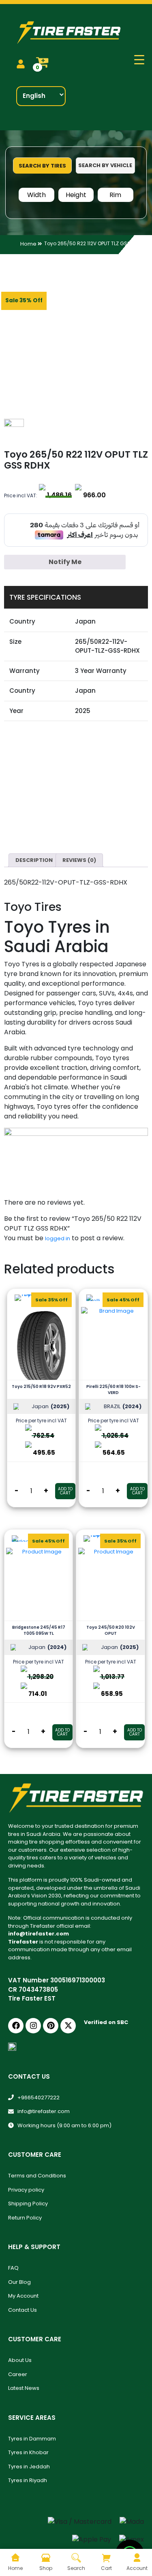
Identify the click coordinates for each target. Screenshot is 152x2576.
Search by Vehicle (105, 165)
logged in (58, 1238)
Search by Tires (42, 166)
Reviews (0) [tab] (79, 860)
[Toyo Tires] (44, 427)
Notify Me (65, 562)
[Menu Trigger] (139, 60)
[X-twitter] (68, 2026)
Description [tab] (34, 860)
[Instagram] (33, 2026)
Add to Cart (65, 1491)
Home (28, 244)
